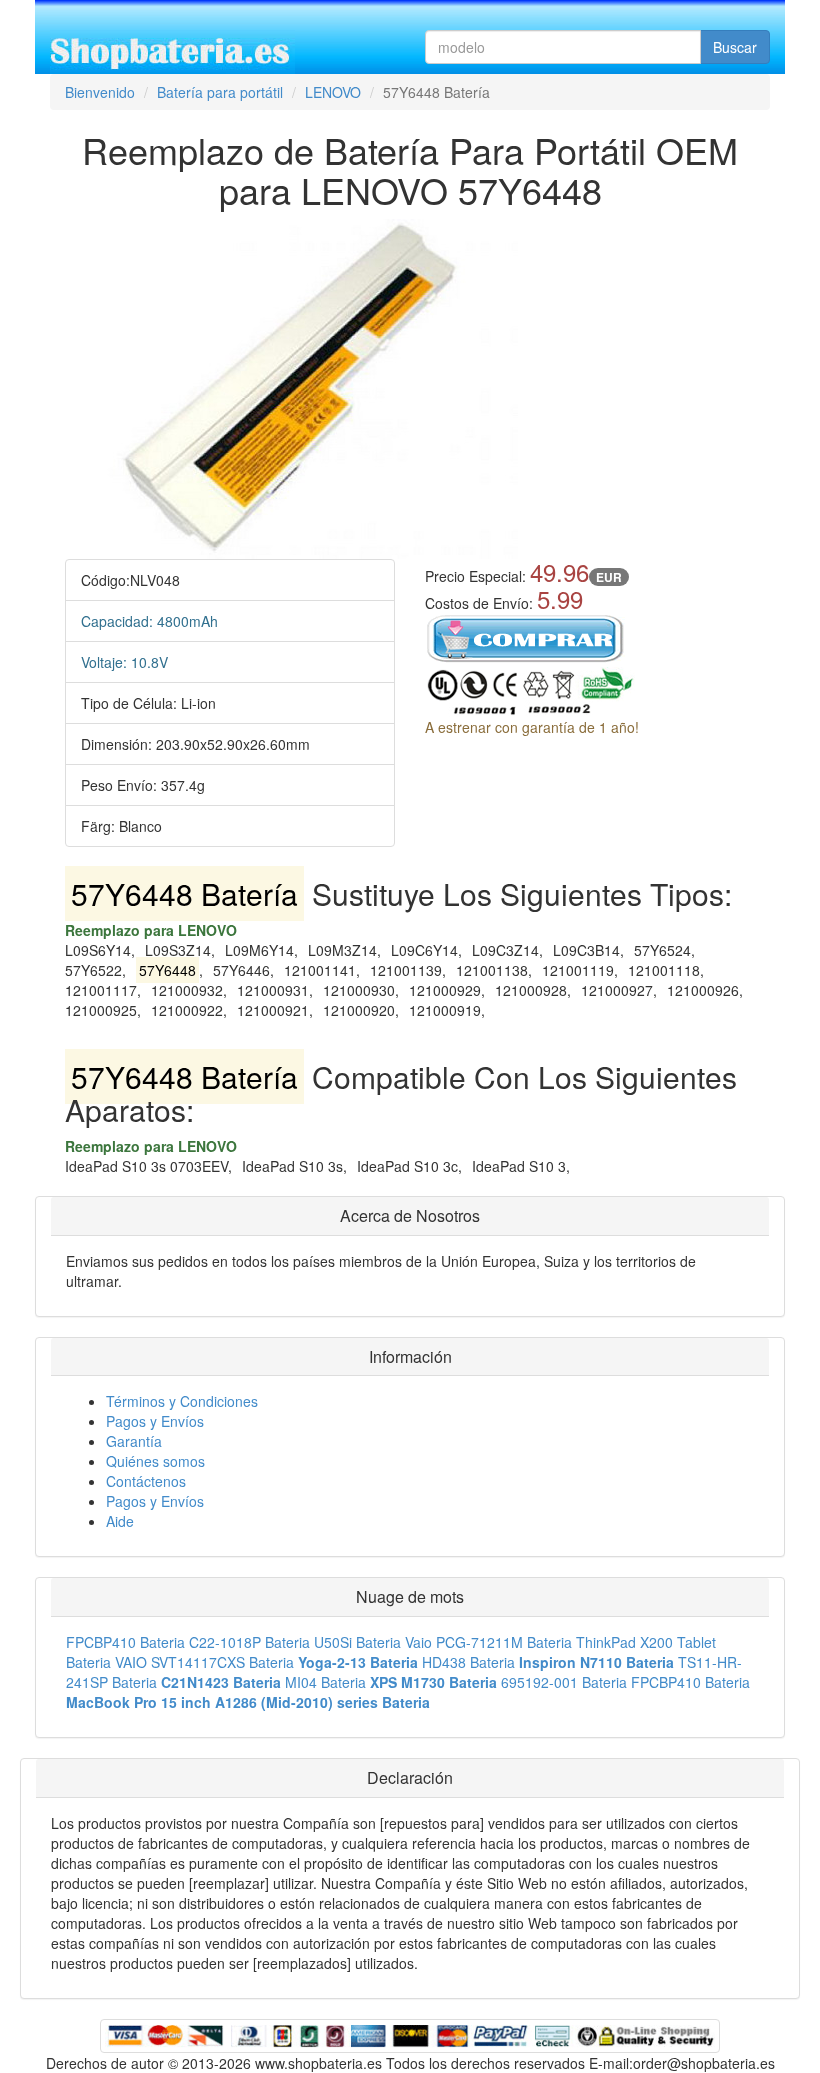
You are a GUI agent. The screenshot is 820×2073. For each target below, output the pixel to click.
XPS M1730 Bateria (433, 1682)
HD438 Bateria (468, 1662)
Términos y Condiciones (182, 1401)
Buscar (735, 47)
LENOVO (333, 92)
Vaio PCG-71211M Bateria (488, 1642)
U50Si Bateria (357, 1642)
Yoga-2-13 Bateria (358, 1662)
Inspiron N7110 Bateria (596, 1662)
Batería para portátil (220, 92)
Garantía (134, 1441)
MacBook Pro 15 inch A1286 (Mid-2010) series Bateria (248, 1702)
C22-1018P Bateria (249, 1642)
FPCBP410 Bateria (125, 1642)
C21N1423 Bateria (221, 1682)
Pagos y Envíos (155, 1421)
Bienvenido (100, 92)
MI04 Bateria (325, 1682)
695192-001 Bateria (564, 1682)
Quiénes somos (155, 1461)
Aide (120, 1521)
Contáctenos (146, 1481)
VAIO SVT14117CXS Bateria (204, 1662)
